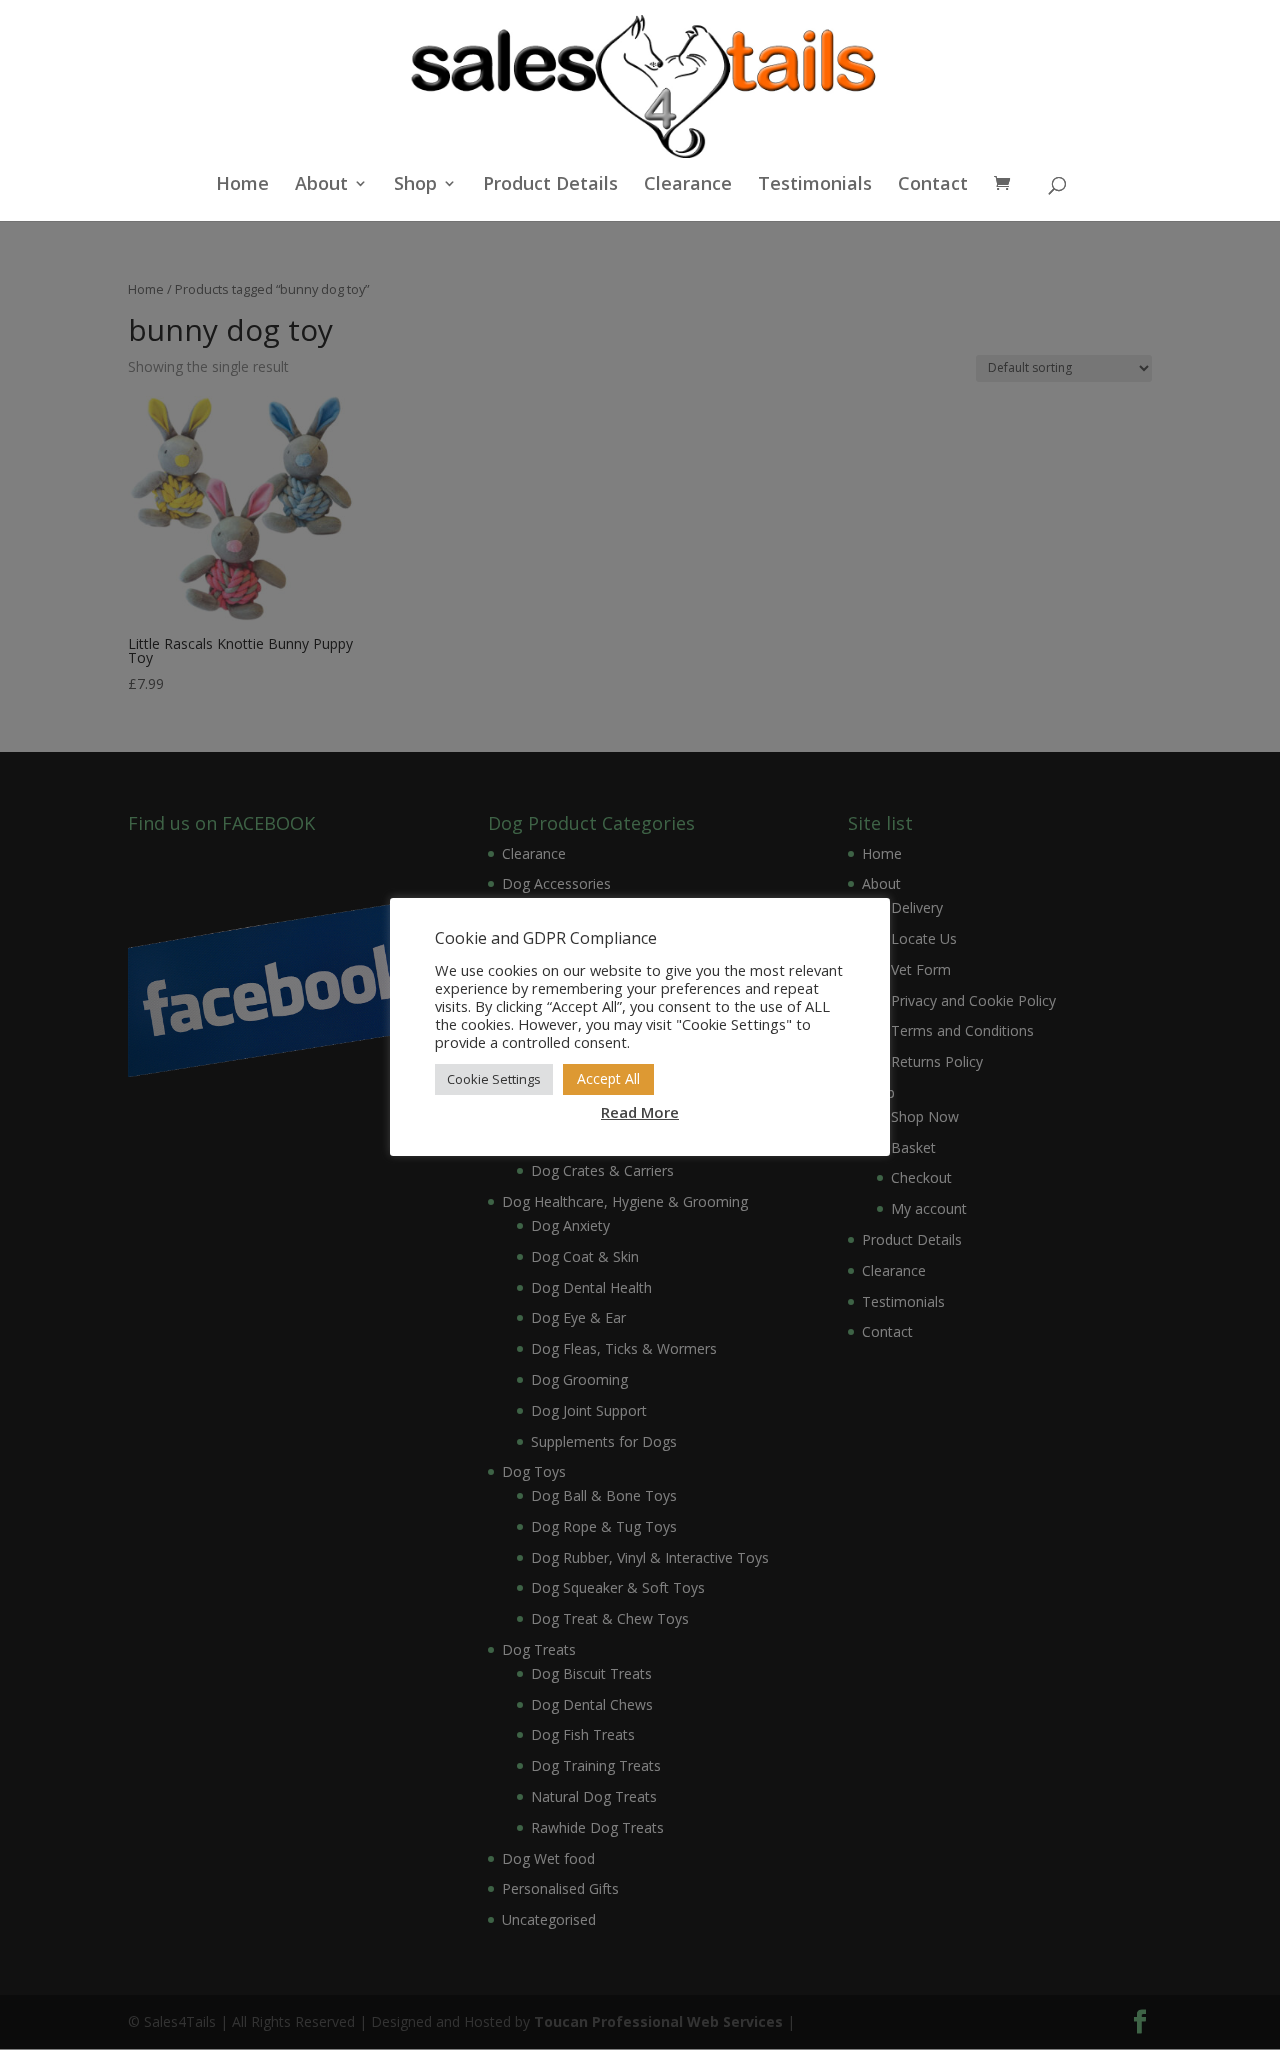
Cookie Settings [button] (494, 1079)
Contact (933, 185)
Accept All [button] (608, 1078)
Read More (640, 1112)
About (321, 185)
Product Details (550, 185)
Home (242, 185)
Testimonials (815, 185)
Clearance (688, 185)
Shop (415, 185)
